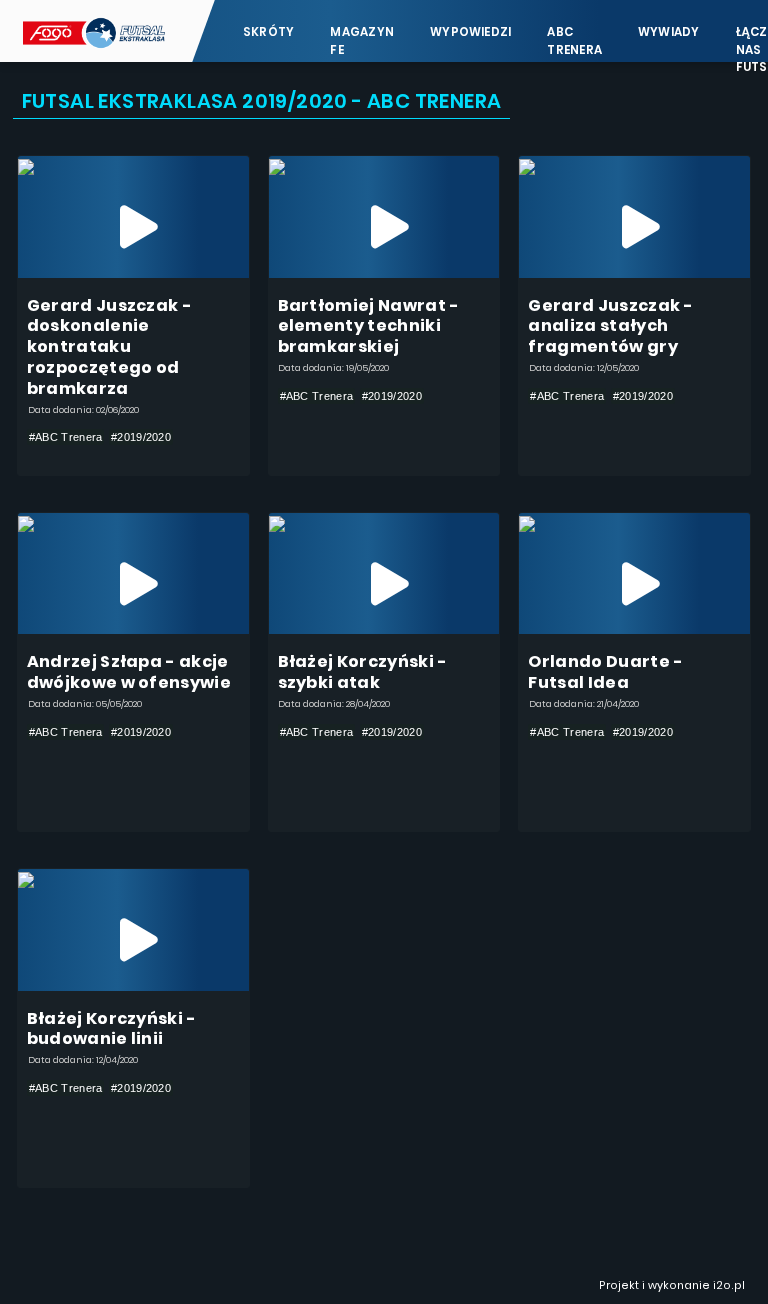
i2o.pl (729, 1285)
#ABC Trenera (66, 437)
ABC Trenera (574, 40)
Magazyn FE (362, 40)
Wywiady (669, 32)
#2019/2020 (141, 437)
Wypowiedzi (470, 32)
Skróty (268, 32)
